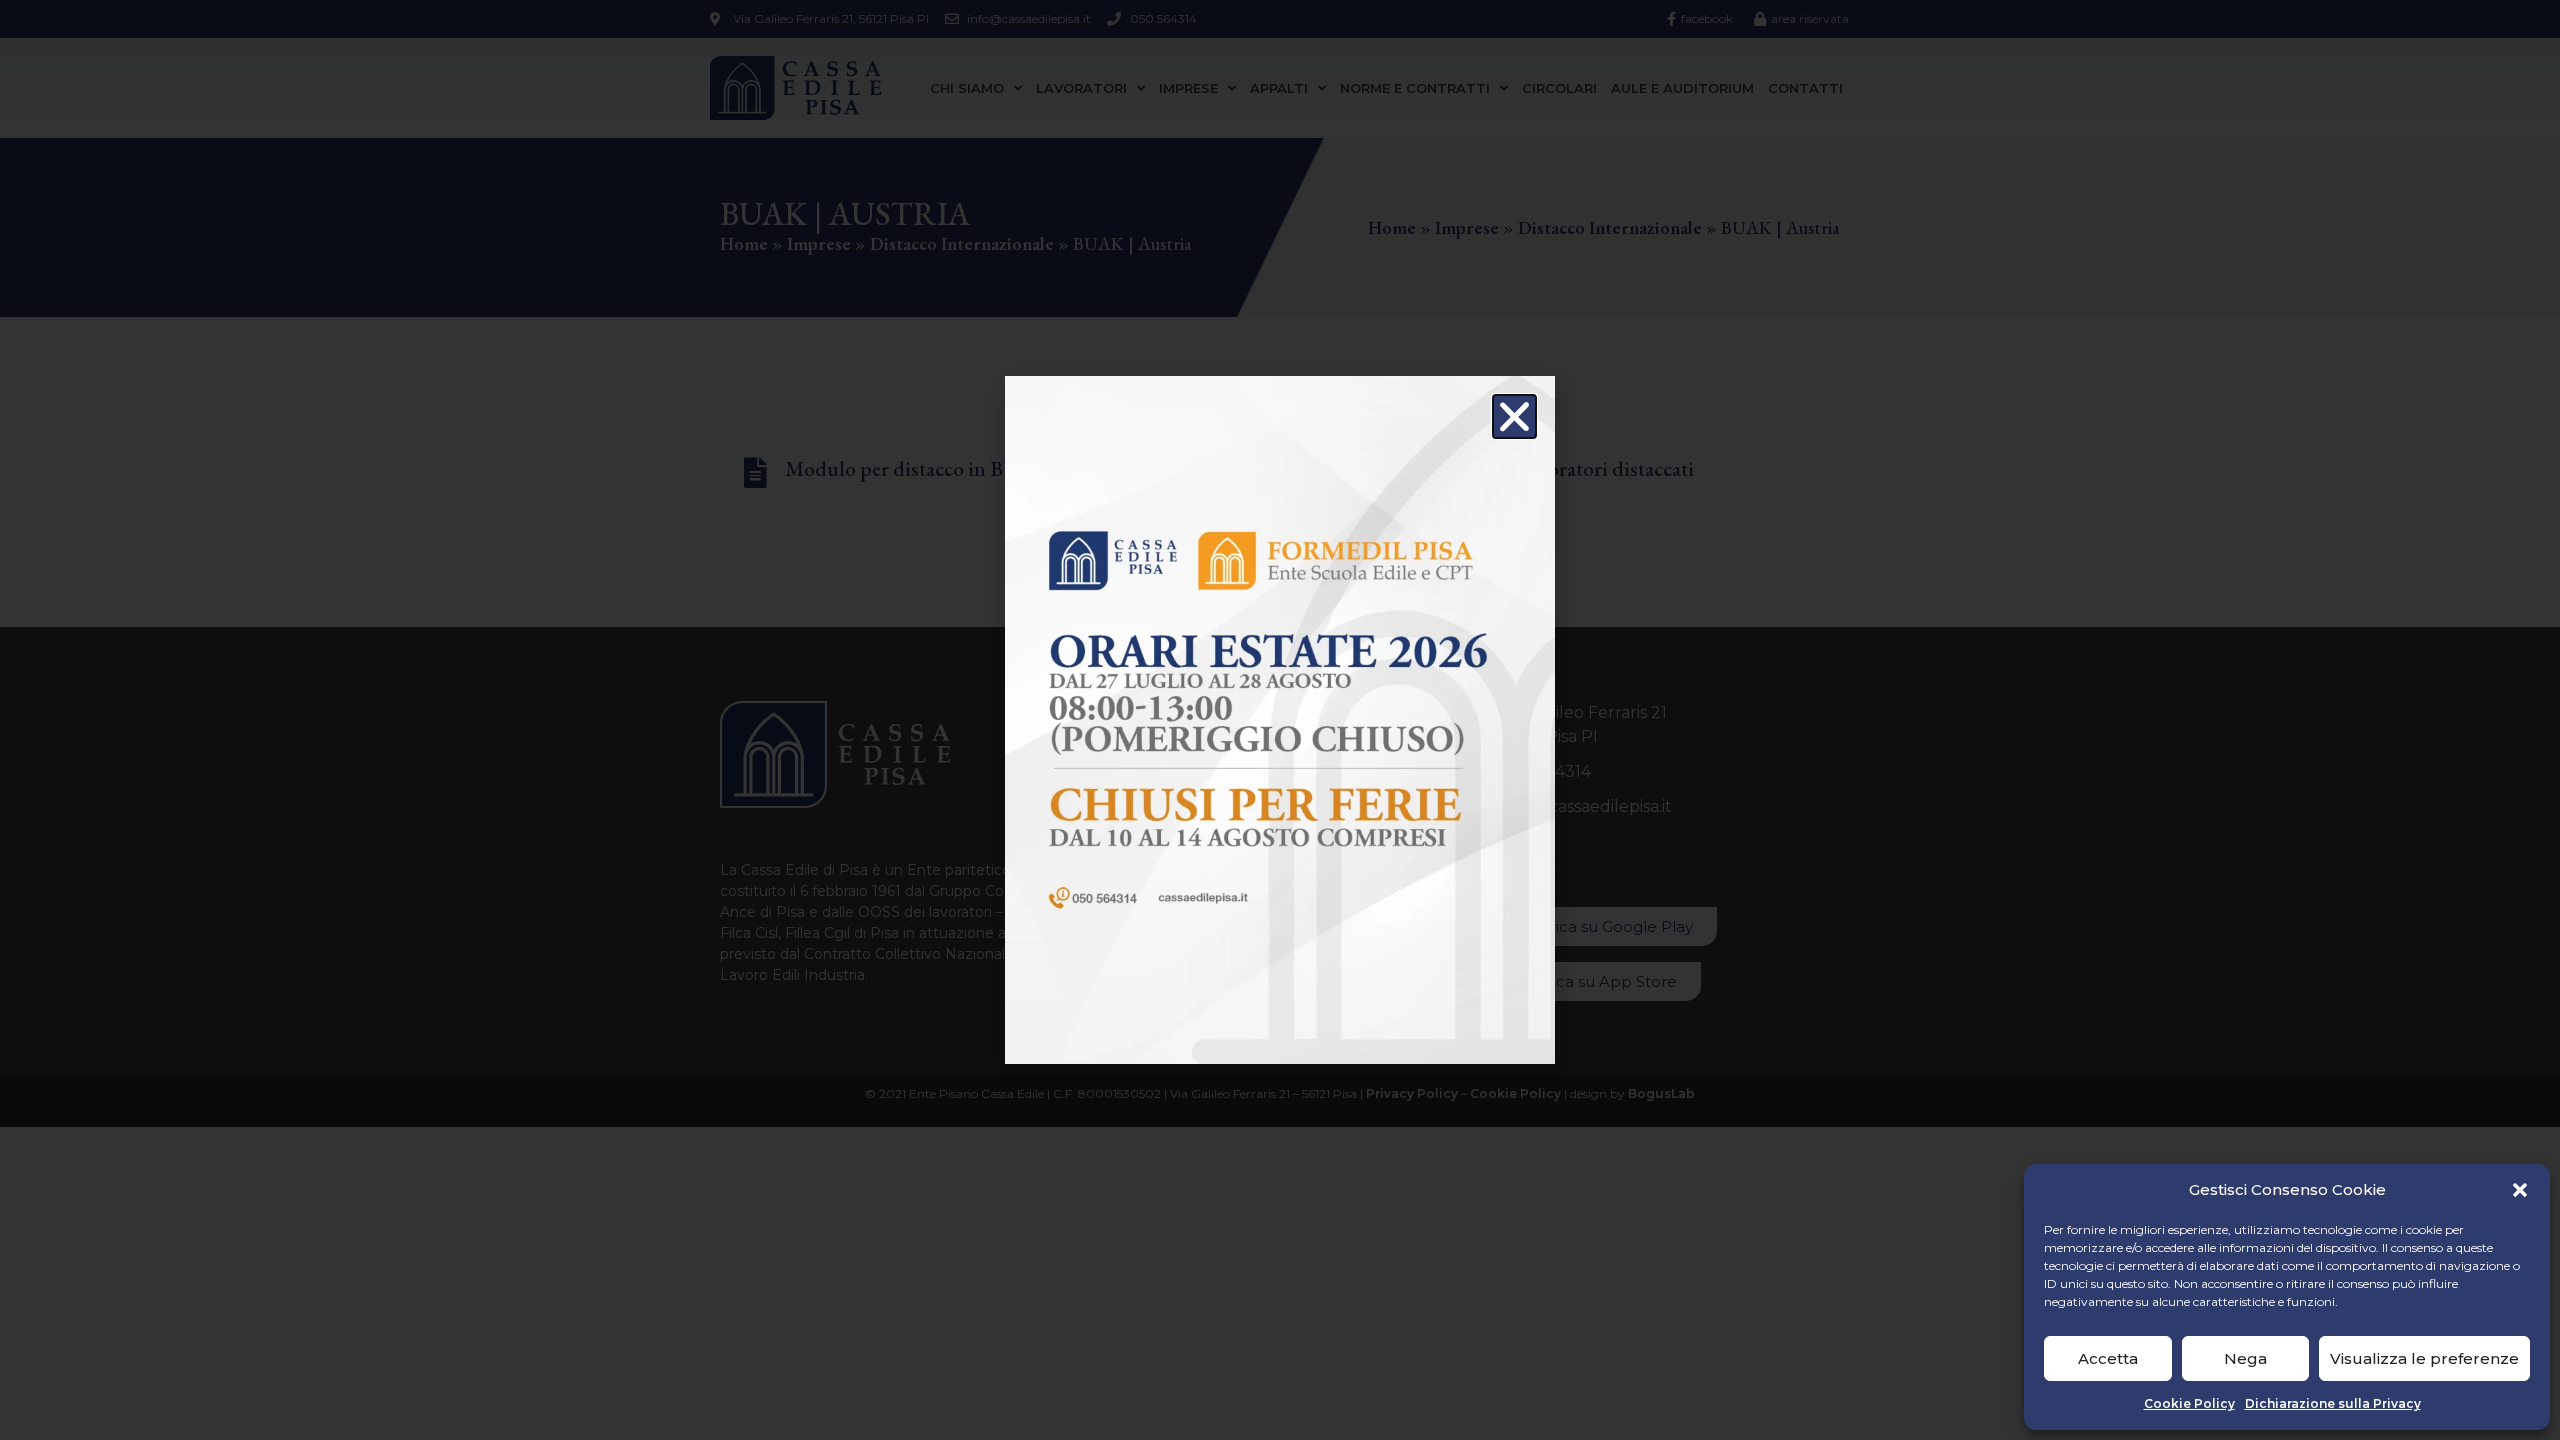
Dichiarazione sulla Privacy (2333, 1403)
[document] (1280, 720)
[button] (2520, 1190)
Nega (2245, 1358)
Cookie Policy (2189, 1403)
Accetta (2108, 1358)
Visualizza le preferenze (2424, 1358)
